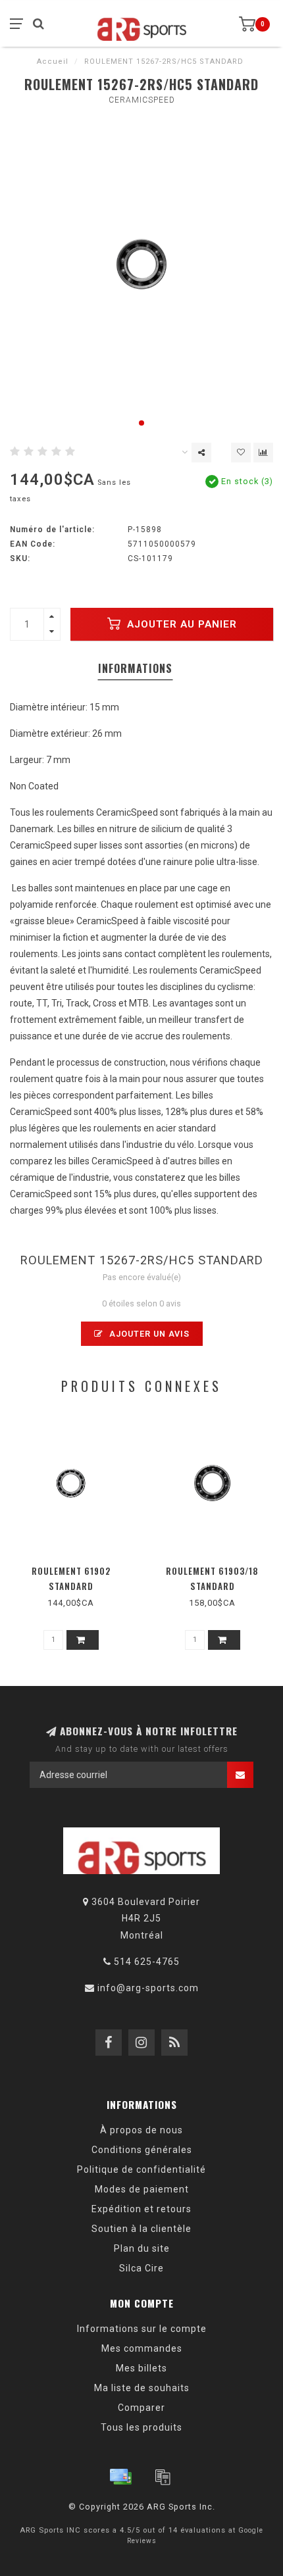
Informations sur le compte (142, 2329)
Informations (135, 668)
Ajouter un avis (148, 1334)
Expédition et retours (141, 2209)
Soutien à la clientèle (141, 2229)
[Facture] (163, 2477)
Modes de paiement (142, 2189)
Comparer (141, 2408)
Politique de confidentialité (141, 2169)
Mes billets (141, 2368)
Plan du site (142, 2248)
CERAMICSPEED (142, 100)
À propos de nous (141, 2130)
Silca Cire (141, 2268)
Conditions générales (142, 2150)
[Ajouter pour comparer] (263, 453)
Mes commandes (142, 2348)
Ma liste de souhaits (142, 2388)
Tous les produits (141, 2427)
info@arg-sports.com (148, 1988)
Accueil (53, 62)
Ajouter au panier (180, 624)
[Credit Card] (120, 2477)
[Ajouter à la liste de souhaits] (241, 453)
